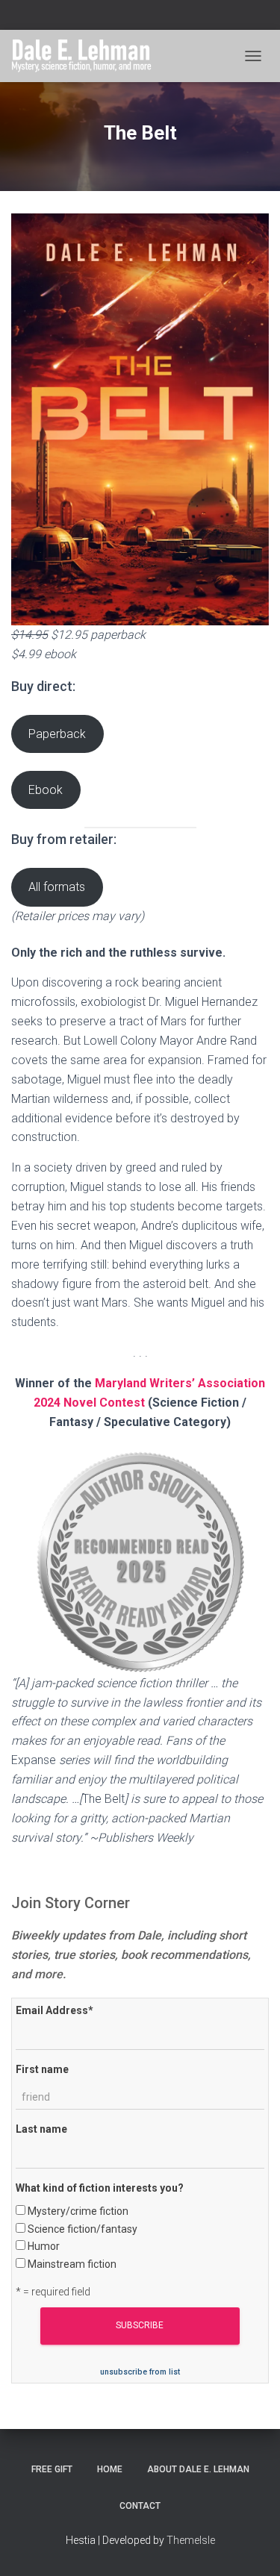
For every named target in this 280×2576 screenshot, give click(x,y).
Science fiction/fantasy (83, 2229)
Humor (44, 2246)
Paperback (57, 734)
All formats (57, 887)
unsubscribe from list (140, 2372)
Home (110, 2469)
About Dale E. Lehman (198, 2469)
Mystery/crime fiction (78, 2211)
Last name (41, 2129)
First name (42, 2069)
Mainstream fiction (72, 2264)
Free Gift (52, 2469)
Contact (140, 2506)
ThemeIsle (191, 2540)
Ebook (46, 790)
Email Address (55, 2010)
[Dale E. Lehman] (87, 56)
